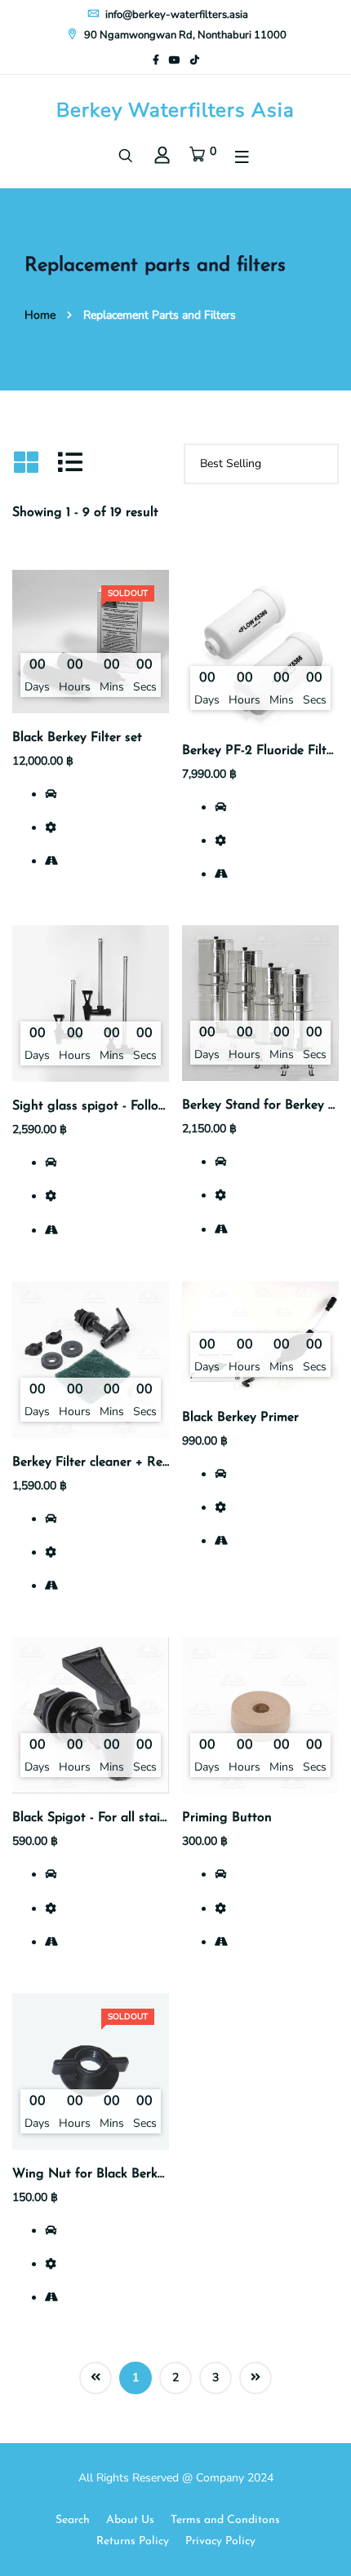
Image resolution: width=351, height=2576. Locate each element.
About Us (130, 2520)
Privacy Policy (220, 2541)
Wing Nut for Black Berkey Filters (111, 2174)
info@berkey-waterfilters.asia (175, 15)
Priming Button (227, 1818)
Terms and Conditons (225, 2520)
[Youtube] (175, 60)
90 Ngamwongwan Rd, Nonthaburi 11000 (184, 35)
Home (40, 315)
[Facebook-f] (156, 60)
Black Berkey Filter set (77, 738)
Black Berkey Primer (240, 1418)
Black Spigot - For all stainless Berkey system (144, 1818)
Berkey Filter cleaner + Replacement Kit (128, 1462)
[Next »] (255, 2378)
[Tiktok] (195, 60)
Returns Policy (133, 2541)
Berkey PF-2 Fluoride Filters (263, 751)
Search (73, 2520)
